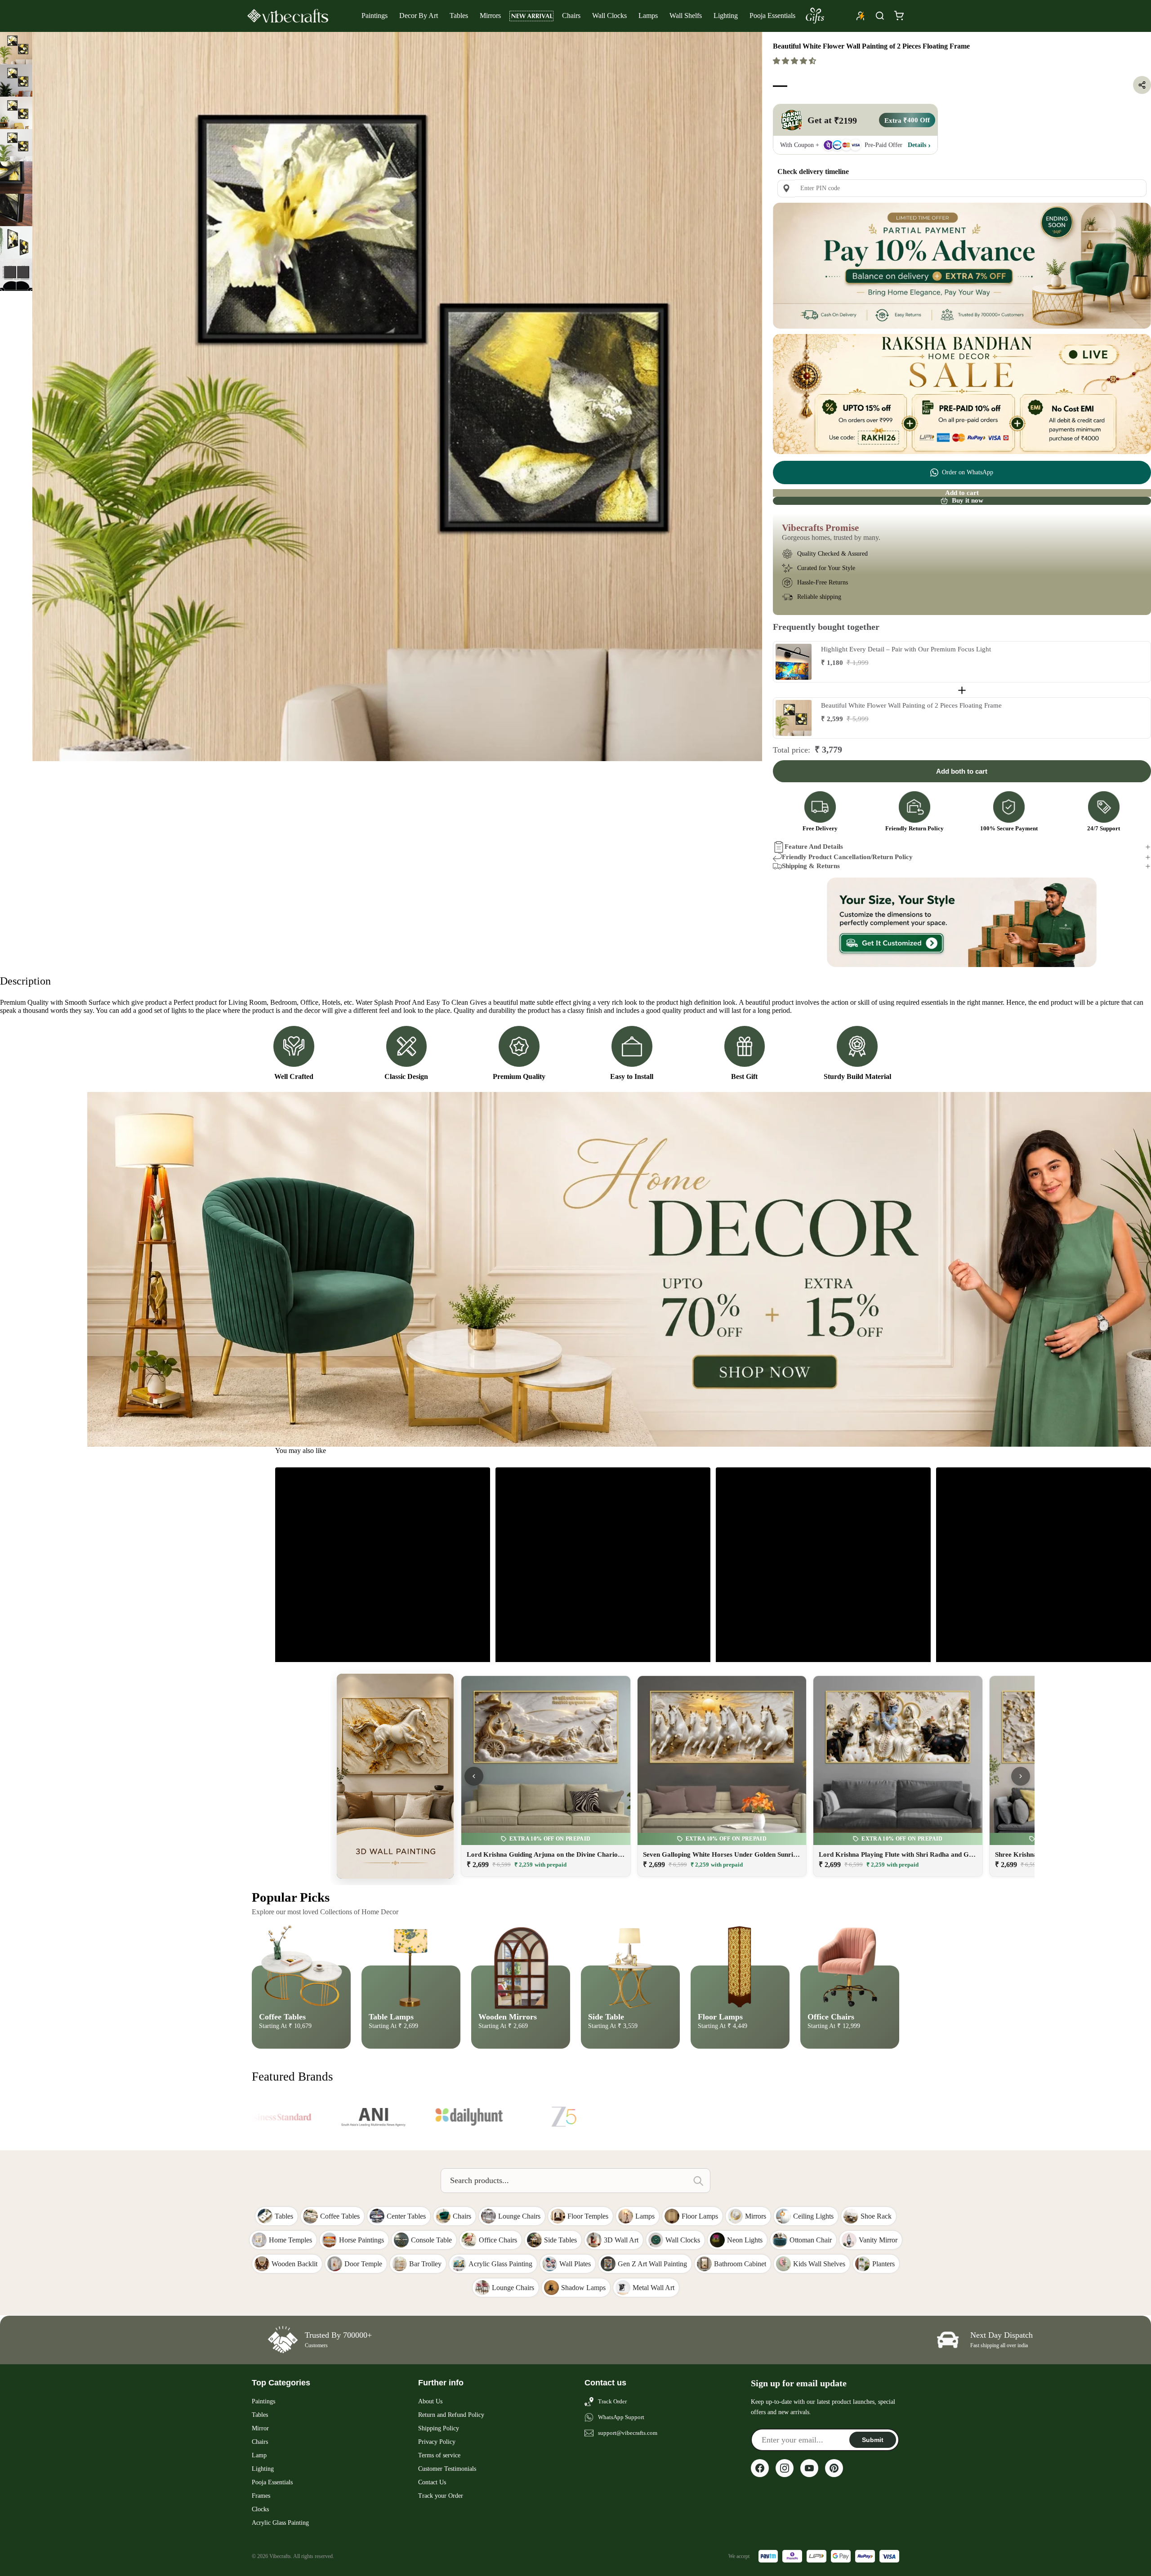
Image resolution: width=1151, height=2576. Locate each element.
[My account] (861, 16)
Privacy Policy (437, 2442)
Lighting (726, 16)
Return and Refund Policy (451, 2415)
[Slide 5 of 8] (16, 178)
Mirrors (490, 16)
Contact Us (432, 2482)
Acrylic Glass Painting (280, 2523)
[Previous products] (474, 1776)
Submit (873, 2440)
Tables (459, 16)
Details (917, 145)
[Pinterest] (834, 2468)
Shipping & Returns (811, 866)
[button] (795, 61)
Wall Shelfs (686, 16)
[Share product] (1142, 85)
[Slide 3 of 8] (16, 113)
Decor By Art (419, 16)
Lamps (648, 16)
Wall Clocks (609, 16)
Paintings (375, 16)
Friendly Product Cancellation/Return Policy (847, 857)
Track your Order (441, 2496)
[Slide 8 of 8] (16, 275)
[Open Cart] (899, 16)
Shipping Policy (439, 2428)
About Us (430, 2401)
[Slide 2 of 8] (16, 80)
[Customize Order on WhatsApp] (962, 923)
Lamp (259, 2455)
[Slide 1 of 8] (16, 48)
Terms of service (439, 2455)
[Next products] (1021, 1776)
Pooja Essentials (772, 16)
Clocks (260, 2509)
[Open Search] (880, 16)
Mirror (260, 2428)
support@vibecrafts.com (628, 2433)
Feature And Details (814, 847)
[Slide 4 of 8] (16, 145)
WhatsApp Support (621, 2417)
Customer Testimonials (447, 2469)
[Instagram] (785, 2468)
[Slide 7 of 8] (16, 242)
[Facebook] (760, 2468)
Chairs (571, 16)
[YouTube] (809, 2468)
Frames (261, 2496)
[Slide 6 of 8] (16, 210)
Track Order (612, 2401)
